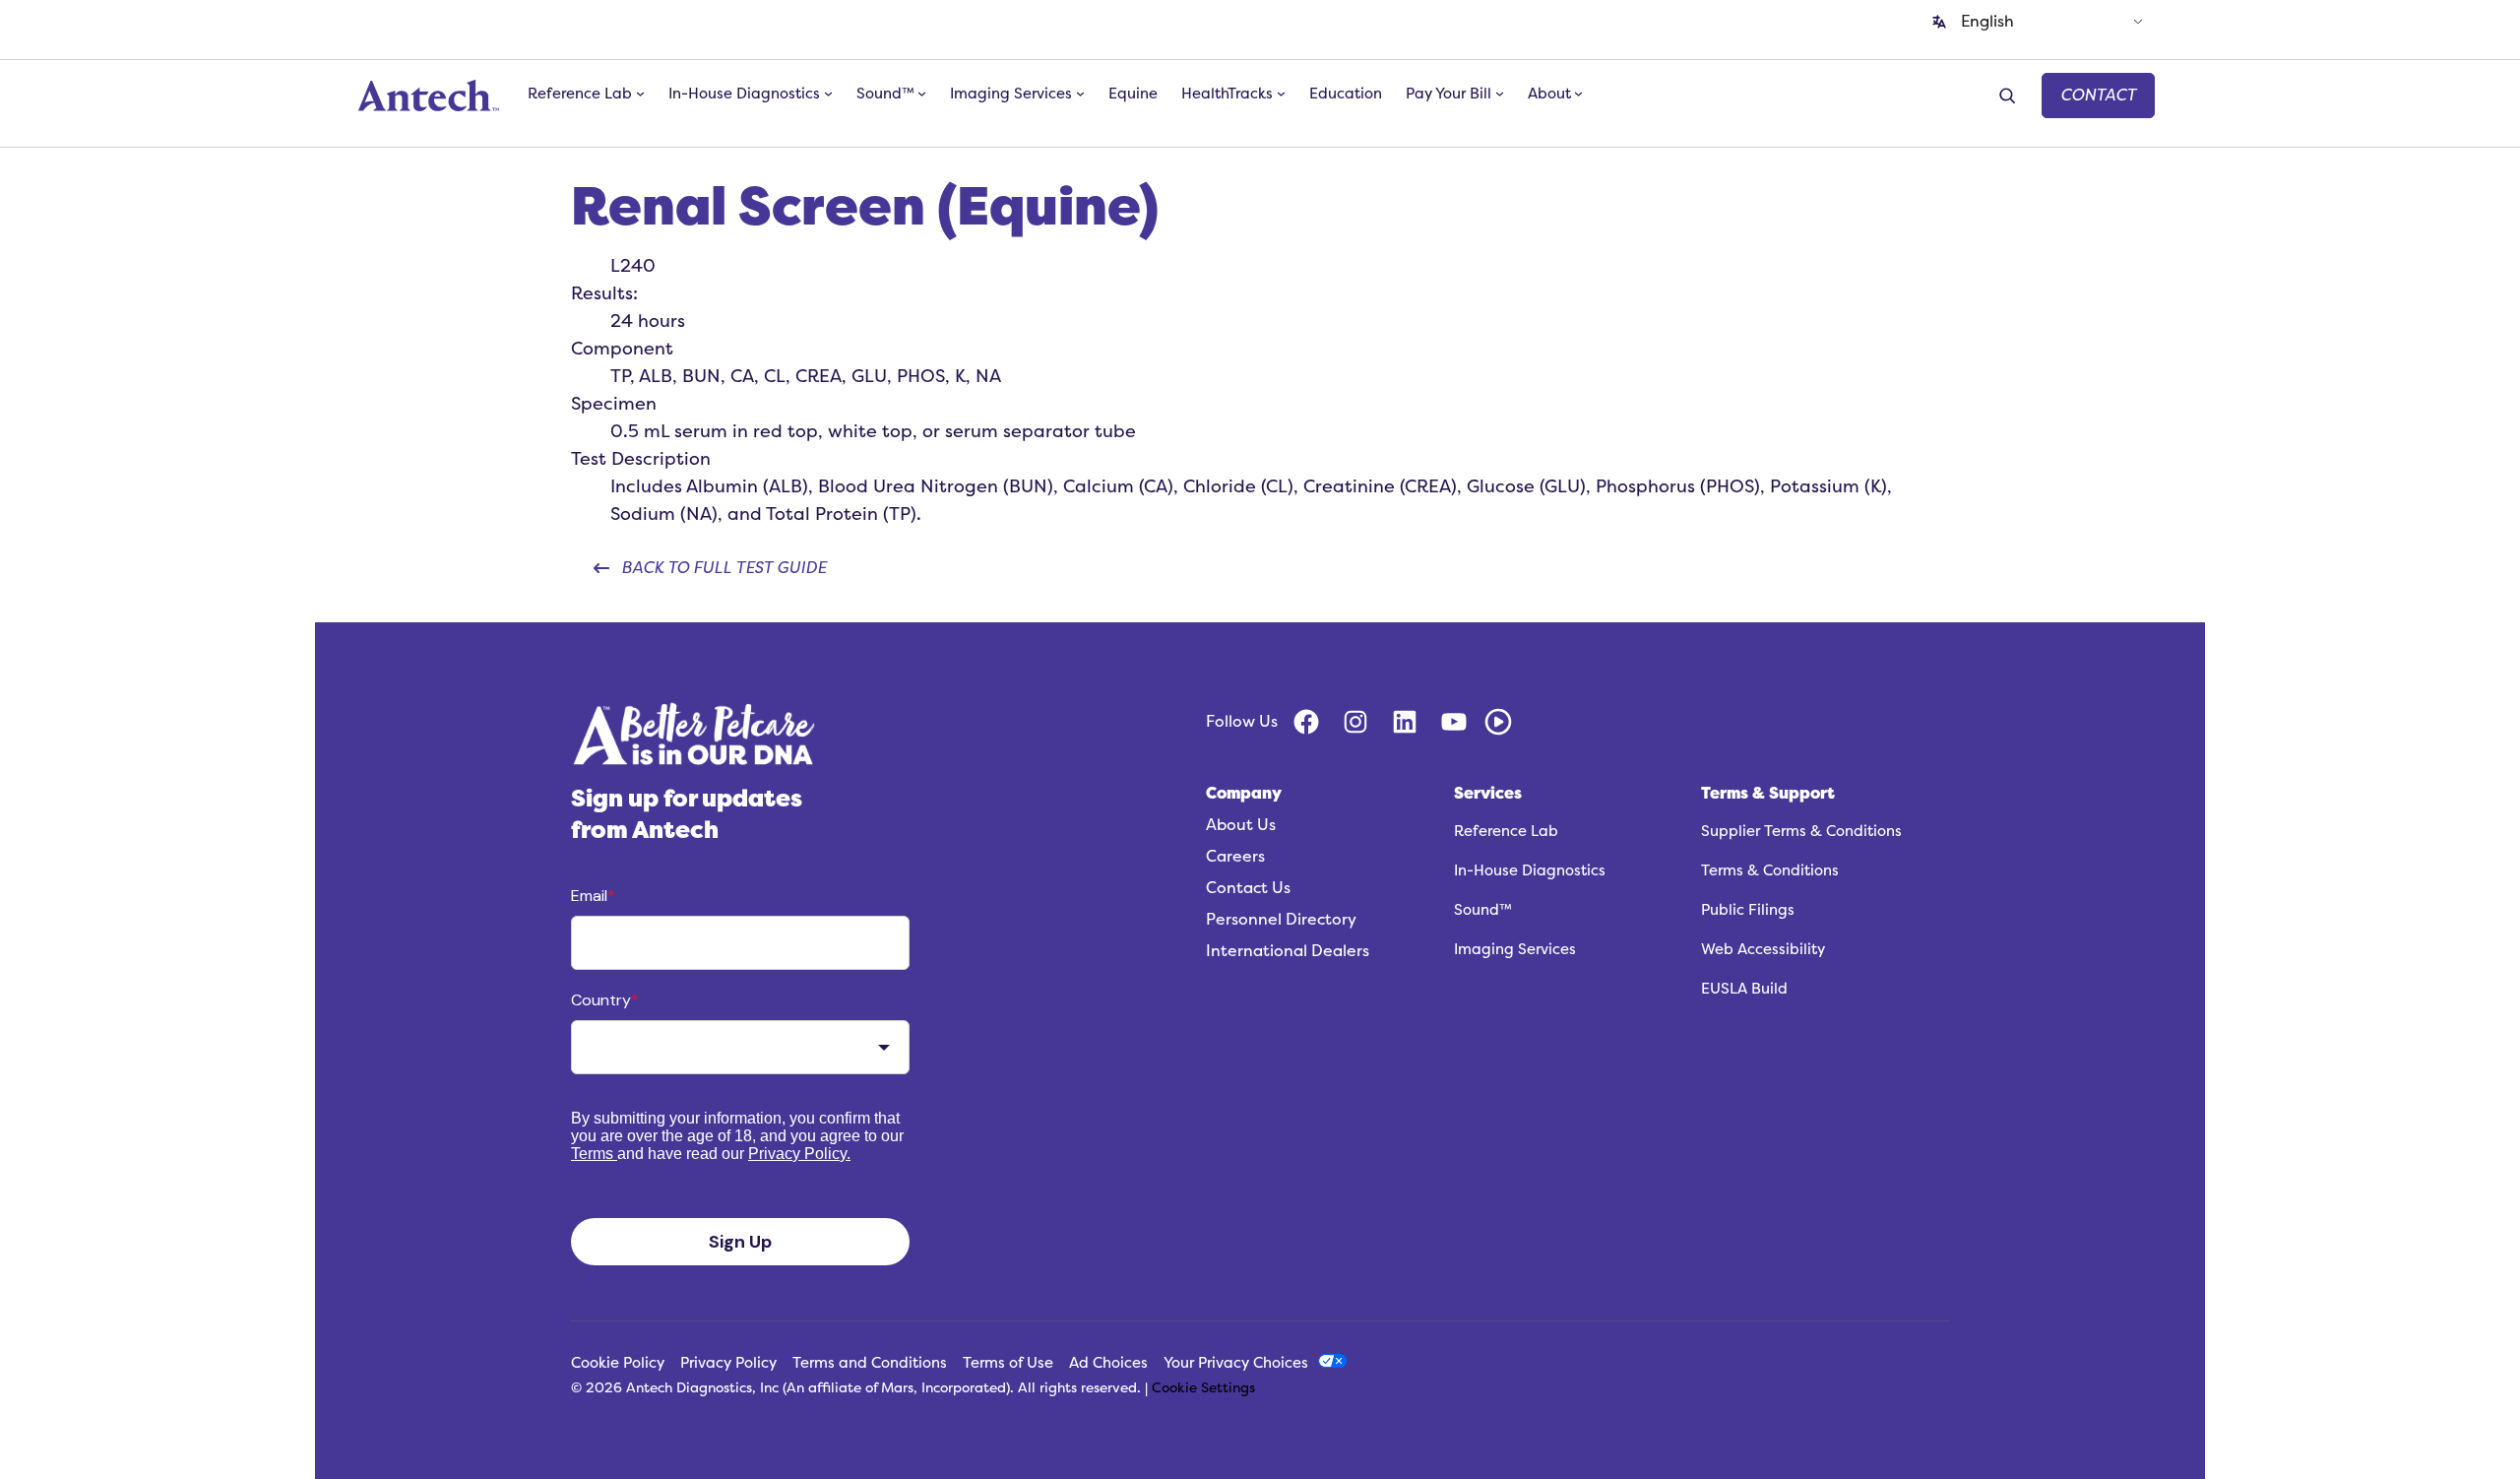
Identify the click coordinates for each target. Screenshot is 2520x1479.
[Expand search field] (2010, 96)
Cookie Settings (1203, 1388)
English (1987, 22)
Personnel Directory (1281, 920)
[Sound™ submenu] (922, 94)
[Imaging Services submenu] (1080, 94)
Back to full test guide (724, 568)
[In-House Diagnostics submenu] (828, 94)
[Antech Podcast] (1498, 722)
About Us (1241, 825)
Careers (1235, 857)
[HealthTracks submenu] (1281, 94)
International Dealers (1288, 951)
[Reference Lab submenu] (640, 94)
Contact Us (1248, 888)
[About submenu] (1578, 94)
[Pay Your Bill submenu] (1500, 94)
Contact (2098, 96)
